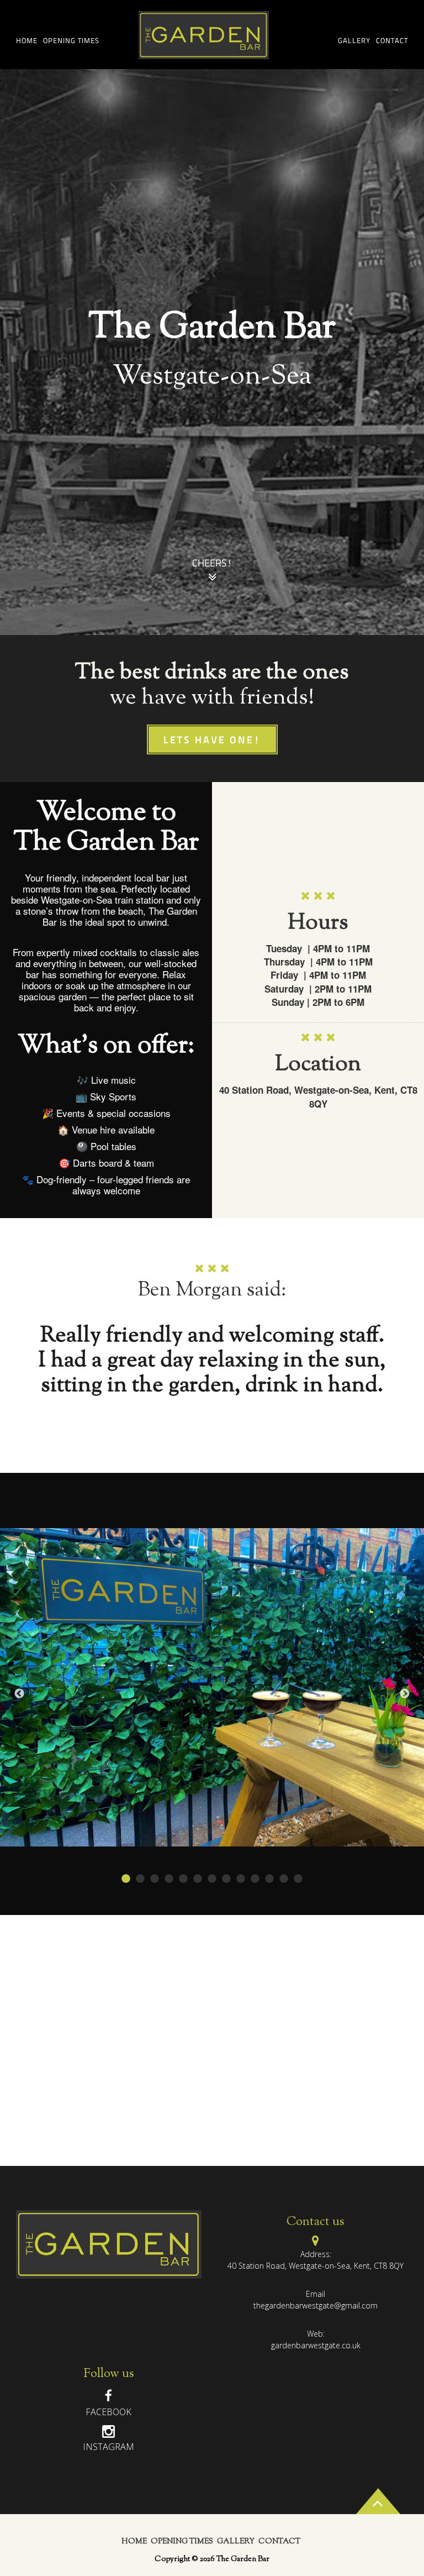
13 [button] (298, 1879)
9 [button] (241, 1879)
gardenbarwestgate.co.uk (316, 2345)
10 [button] (255, 1879)
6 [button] (198, 1879)
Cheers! (212, 564)
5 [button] (183, 1879)
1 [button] (126, 1879)
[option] (212, 352)
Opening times (71, 41)
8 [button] (226, 1879)
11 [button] (269, 1879)
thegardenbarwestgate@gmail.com (316, 2305)
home (27, 41)
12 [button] (284, 1879)
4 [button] (169, 1879)
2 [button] (140, 1879)
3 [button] (155, 1879)
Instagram (108, 2447)
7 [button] (212, 1879)
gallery (354, 41)
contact (392, 41)
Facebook (108, 2412)
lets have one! (212, 741)
